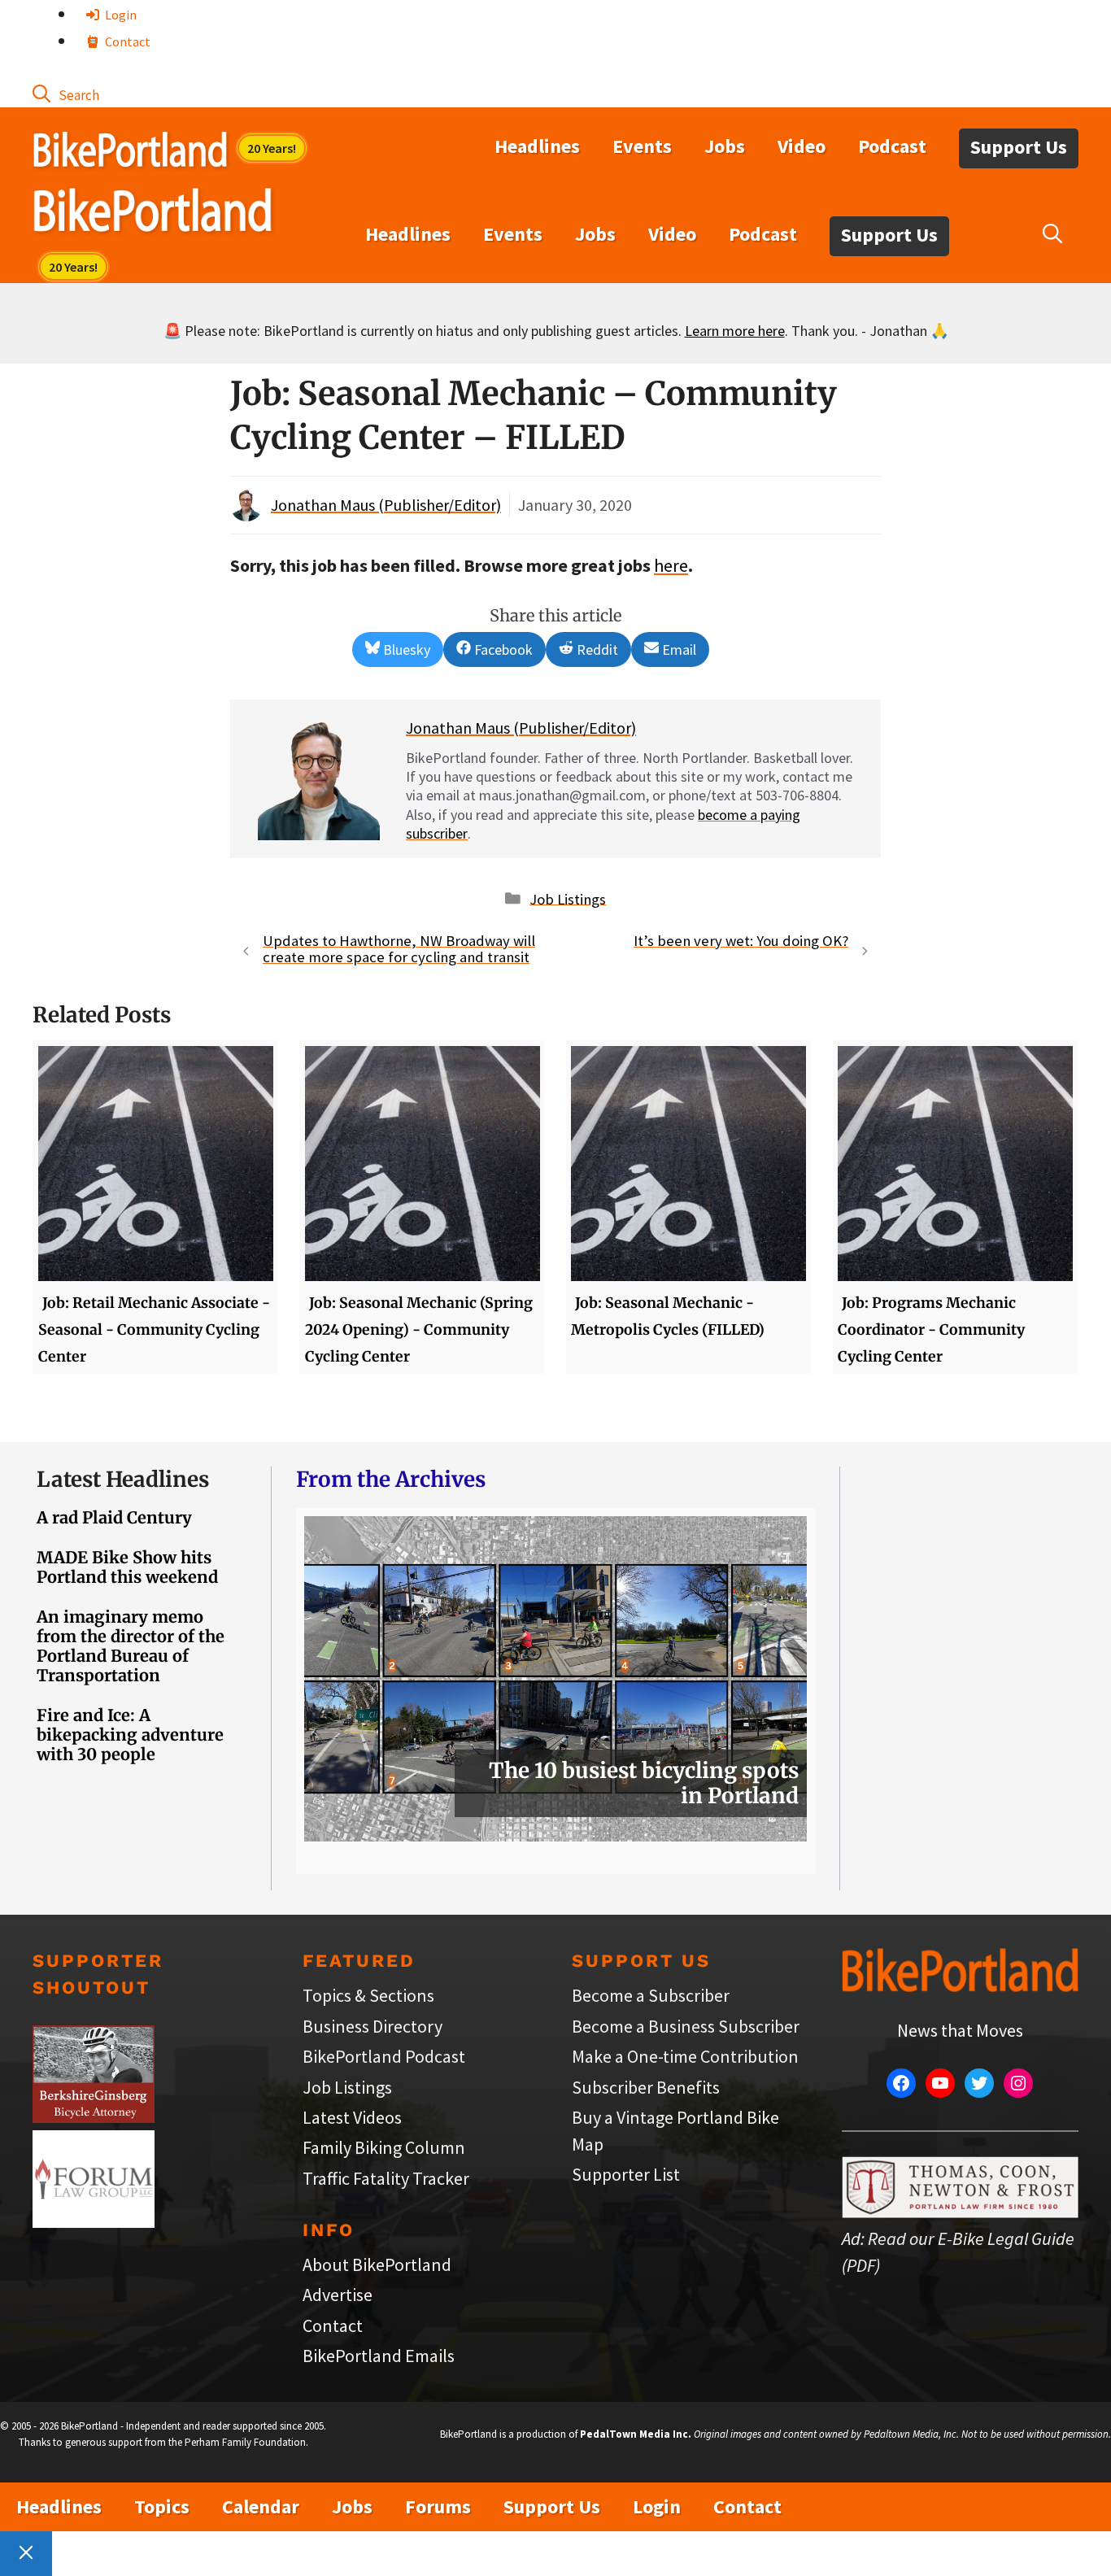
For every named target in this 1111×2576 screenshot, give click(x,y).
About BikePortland (377, 2264)
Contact (126, 41)
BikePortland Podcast (384, 2056)
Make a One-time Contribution (685, 2056)
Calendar (261, 2506)
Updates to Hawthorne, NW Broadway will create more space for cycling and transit (399, 949)
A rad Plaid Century (114, 1517)
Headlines (537, 146)
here (671, 565)
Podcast (892, 146)
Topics (162, 2506)
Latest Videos (352, 2117)
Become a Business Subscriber (686, 2026)
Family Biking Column (384, 2147)
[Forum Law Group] (94, 2221)
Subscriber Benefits (646, 2087)
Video (802, 146)
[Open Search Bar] (66, 94)
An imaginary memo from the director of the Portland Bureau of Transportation (131, 1646)
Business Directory (373, 2026)
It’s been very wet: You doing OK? (741, 941)
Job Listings (568, 898)
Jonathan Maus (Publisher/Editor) (386, 505)
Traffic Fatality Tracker (386, 2178)
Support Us (1019, 147)
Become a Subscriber (651, 1995)
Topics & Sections (368, 1995)
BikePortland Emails (379, 2356)
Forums (438, 2506)
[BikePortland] (152, 214)
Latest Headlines (123, 1479)
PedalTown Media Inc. (636, 2434)
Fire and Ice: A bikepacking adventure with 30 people (130, 1735)
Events (642, 146)
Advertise (338, 2295)
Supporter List (626, 2174)
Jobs (725, 146)
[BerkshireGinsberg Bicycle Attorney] (94, 2116)
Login (120, 15)
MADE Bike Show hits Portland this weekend (127, 1567)
